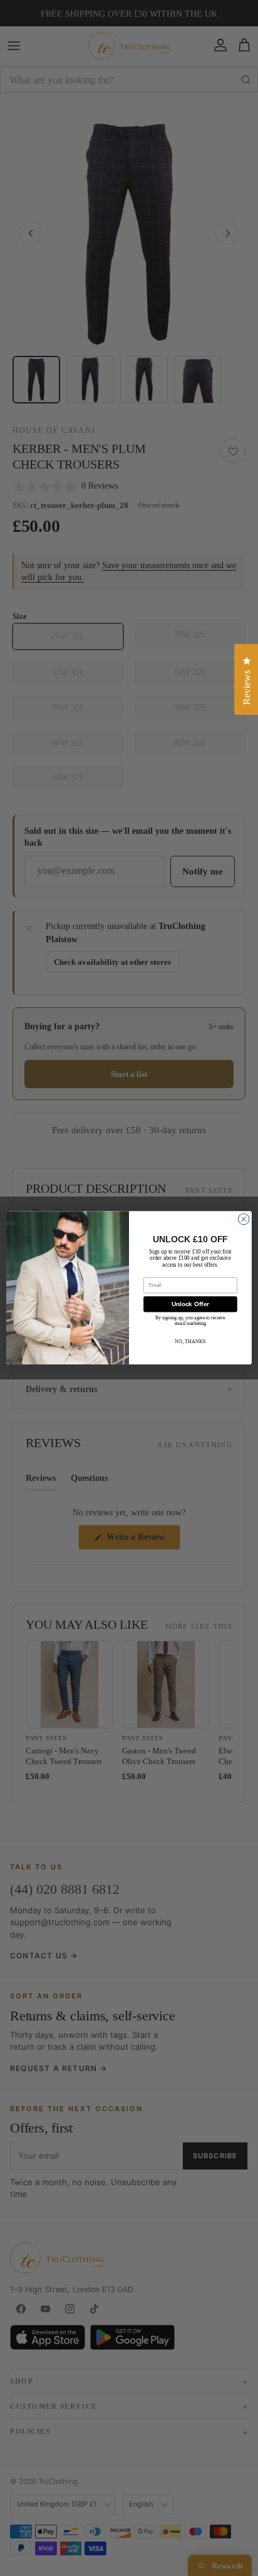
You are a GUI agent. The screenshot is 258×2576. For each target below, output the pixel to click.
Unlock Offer (191, 1305)
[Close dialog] (244, 1220)
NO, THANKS (190, 1342)
